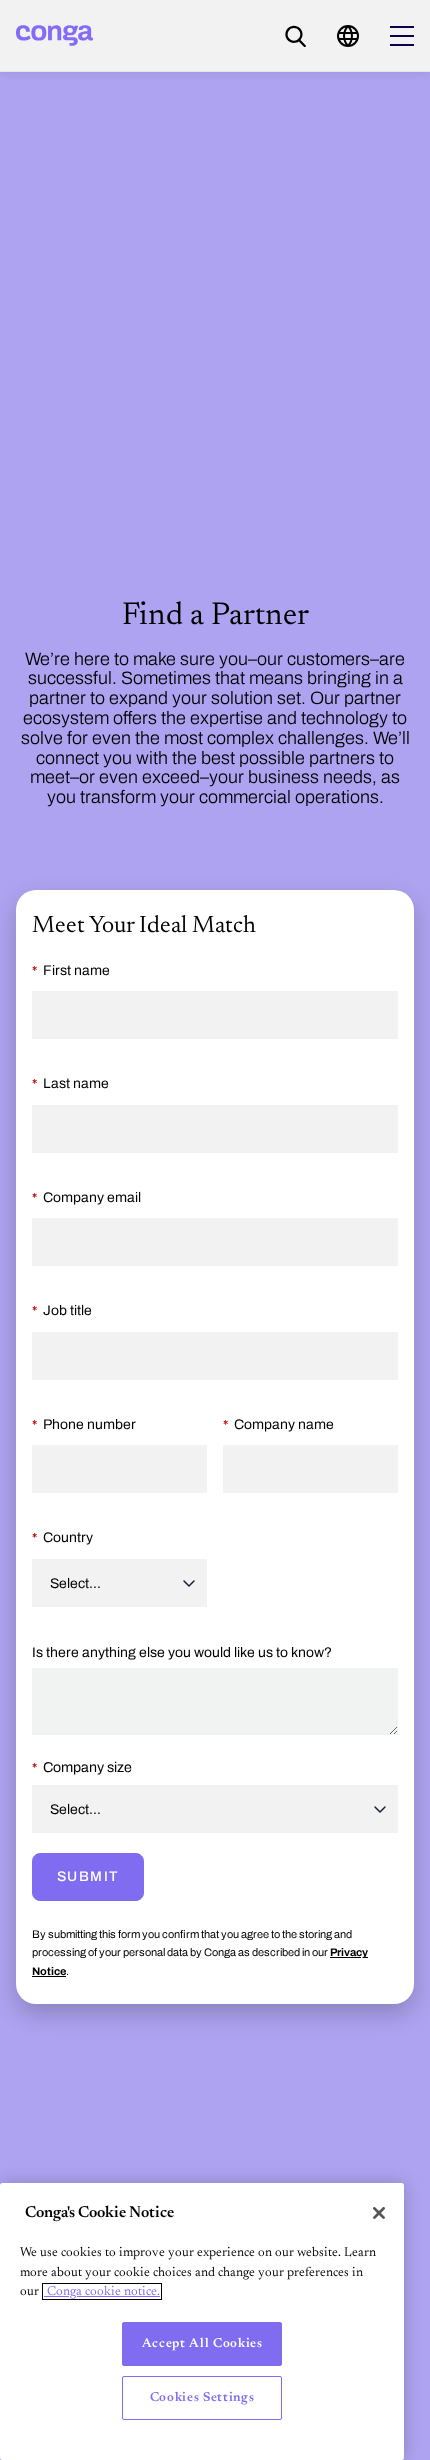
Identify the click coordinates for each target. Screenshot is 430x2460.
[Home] (54, 35)
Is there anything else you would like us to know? (182, 1652)
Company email (92, 1197)
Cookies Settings (202, 2397)
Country (68, 1537)
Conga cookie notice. (102, 2291)
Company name (284, 1424)
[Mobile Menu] (402, 36)
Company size (87, 1767)
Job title (67, 1310)
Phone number (89, 1424)
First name (76, 970)
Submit (88, 1876)
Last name (76, 1083)
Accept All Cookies (202, 2343)
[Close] (379, 2213)
